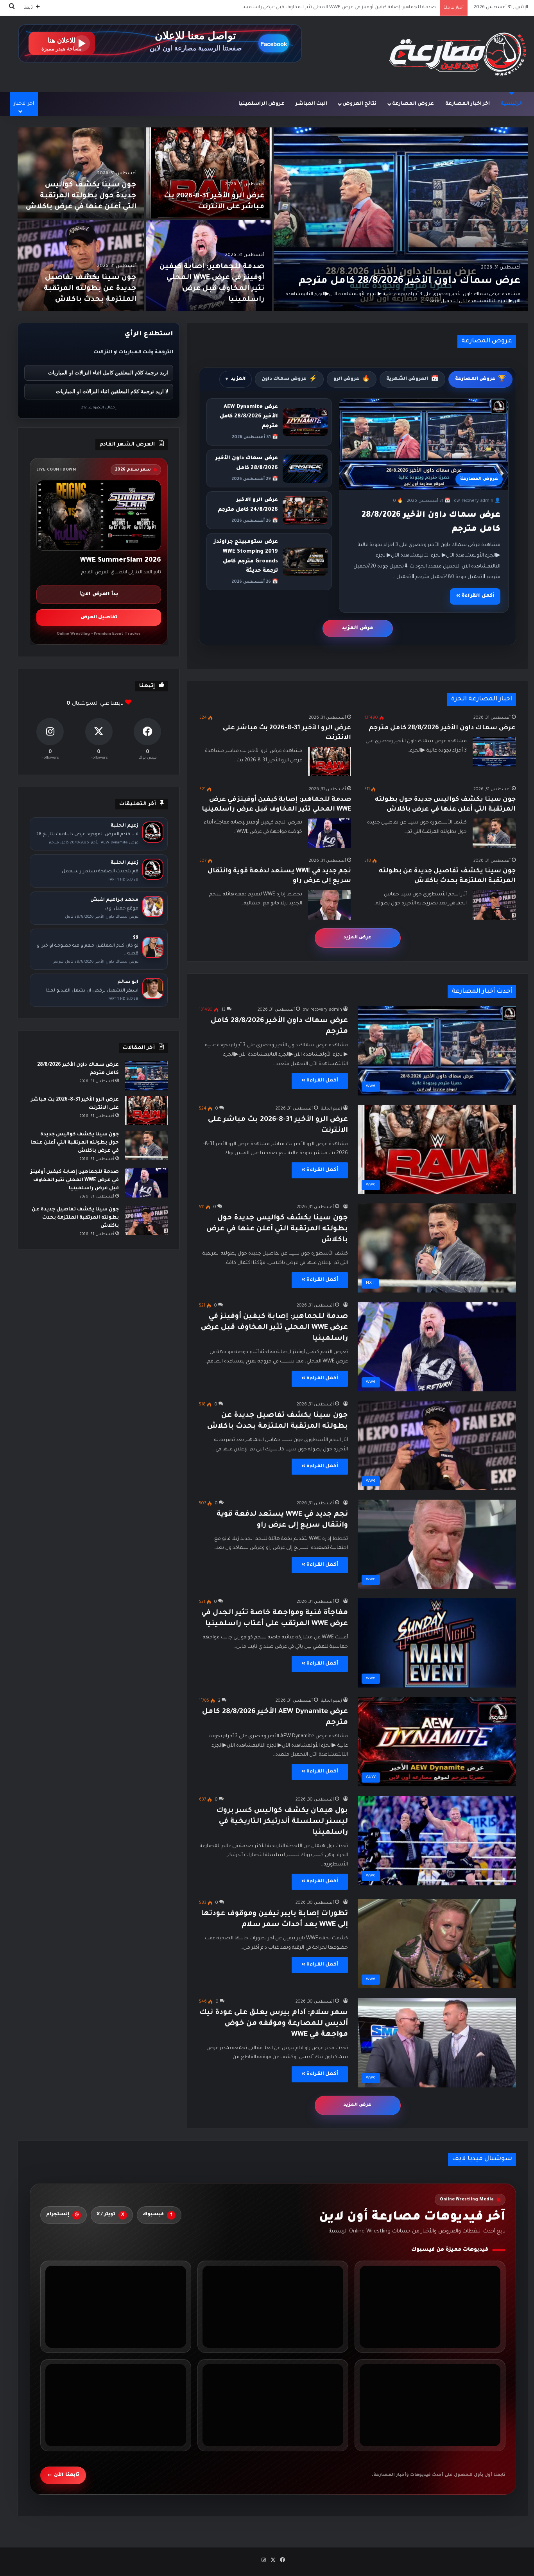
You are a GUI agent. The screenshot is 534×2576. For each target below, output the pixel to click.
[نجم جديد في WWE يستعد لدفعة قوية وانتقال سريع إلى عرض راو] (330, 905)
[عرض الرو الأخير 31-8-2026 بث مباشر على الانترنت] (209, 173)
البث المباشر (311, 104)
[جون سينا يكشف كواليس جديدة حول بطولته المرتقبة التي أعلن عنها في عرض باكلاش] (81, 173)
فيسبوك (158, 2215)
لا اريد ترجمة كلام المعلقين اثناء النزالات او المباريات (112, 391)
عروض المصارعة (413, 104)
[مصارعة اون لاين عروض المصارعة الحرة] (458, 54)
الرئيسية (512, 104)
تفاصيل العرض (99, 618)
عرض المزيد (357, 628)
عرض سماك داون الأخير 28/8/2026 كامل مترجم (409, 281)
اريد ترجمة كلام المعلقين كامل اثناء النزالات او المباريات (108, 373)
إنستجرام (62, 2215)
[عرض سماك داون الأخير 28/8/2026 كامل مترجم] (401, 219)
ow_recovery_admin (323, 1010)
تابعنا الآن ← (63, 2475)
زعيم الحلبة (332, 1109)
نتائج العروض (359, 104)
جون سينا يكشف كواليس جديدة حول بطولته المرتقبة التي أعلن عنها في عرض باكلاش (81, 196)
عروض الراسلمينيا (262, 104)
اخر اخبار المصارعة (468, 104)
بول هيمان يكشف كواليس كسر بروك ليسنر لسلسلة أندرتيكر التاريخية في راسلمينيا (282, 1822)
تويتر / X (110, 2215)
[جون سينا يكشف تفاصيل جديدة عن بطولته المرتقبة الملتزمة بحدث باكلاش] (81, 266)
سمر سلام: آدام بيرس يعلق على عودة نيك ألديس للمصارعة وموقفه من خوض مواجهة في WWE (274, 2024)
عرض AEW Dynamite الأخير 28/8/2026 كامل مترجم (249, 417)
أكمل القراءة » (475, 596)
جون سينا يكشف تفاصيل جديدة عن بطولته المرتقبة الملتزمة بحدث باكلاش (357, 8)
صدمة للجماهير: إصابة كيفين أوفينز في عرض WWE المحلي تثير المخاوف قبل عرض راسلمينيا (274, 1328)
